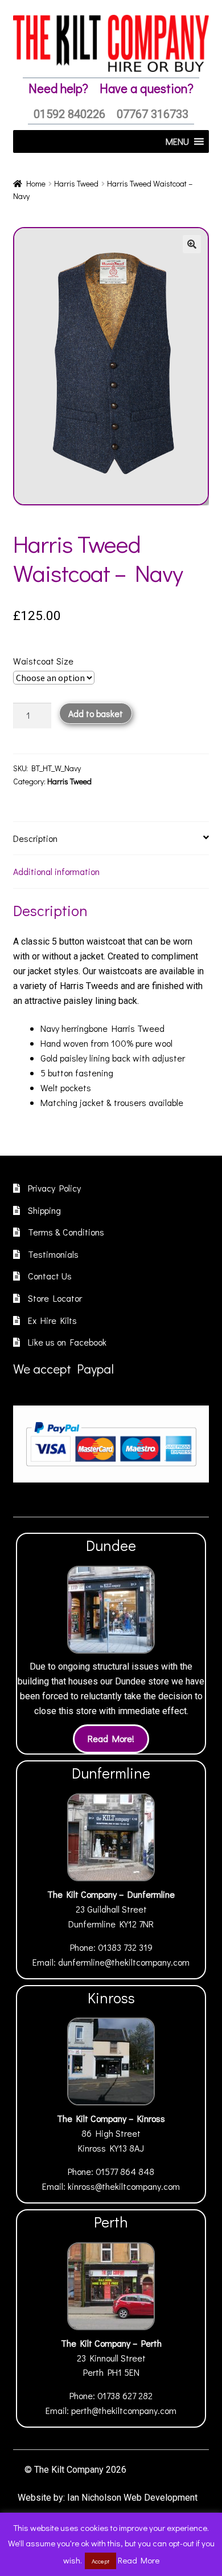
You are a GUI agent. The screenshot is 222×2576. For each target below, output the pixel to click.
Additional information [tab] (56, 871)
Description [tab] (35, 838)
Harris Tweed (76, 183)
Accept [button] (100, 2561)
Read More (139, 2560)
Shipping (44, 1210)
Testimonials (53, 1254)
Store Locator (55, 1298)
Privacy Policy (54, 1188)
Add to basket (96, 713)
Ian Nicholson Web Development (132, 2498)
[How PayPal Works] (111, 1444)
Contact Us (50, 1276)
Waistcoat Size (43, 661)
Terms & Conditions (66, 1232)
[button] (192, 244)
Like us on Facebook (67, 1342)
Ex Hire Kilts (52, 1320)
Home (36, 183)
